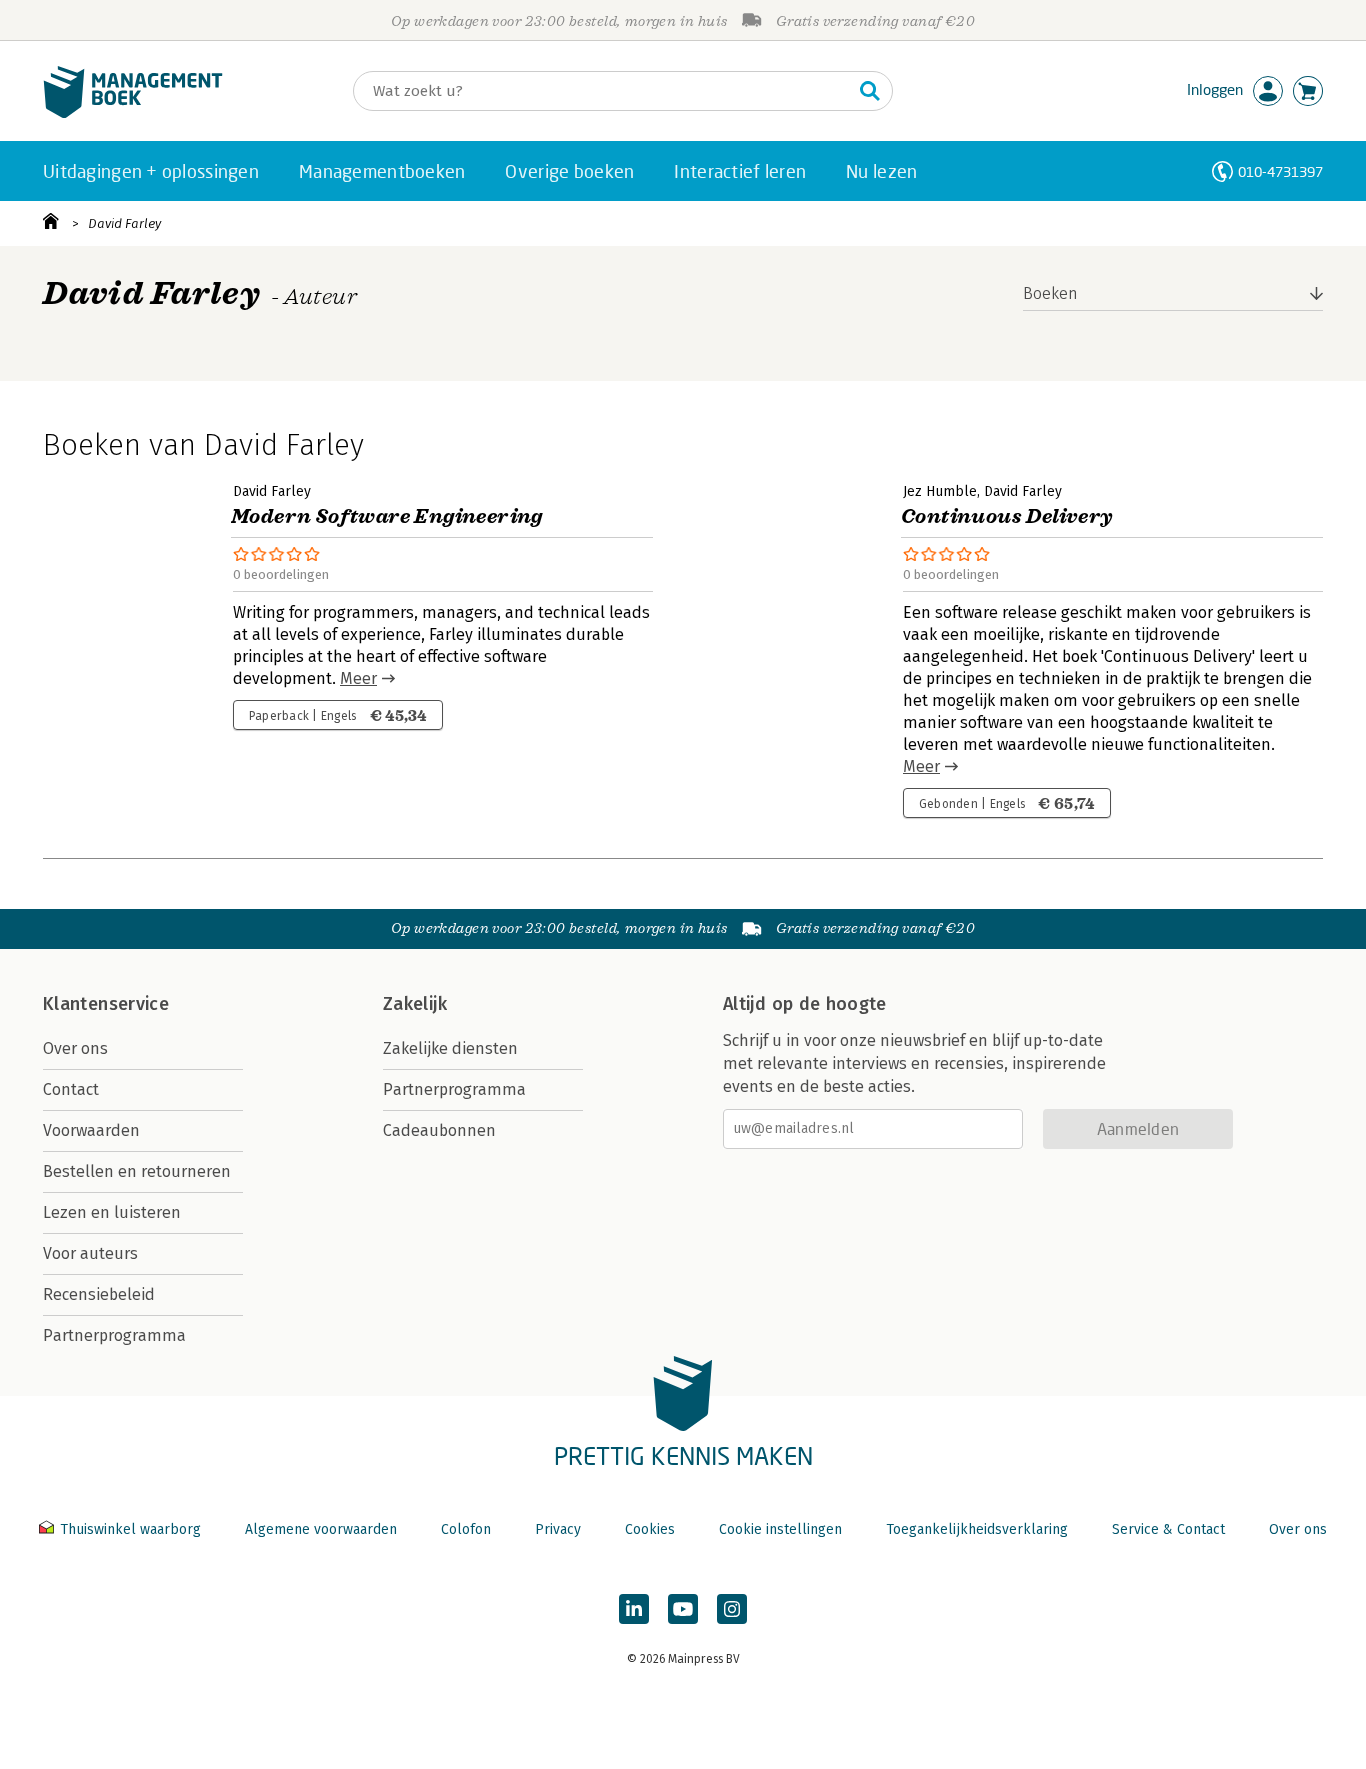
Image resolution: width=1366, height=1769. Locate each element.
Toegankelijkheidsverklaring (977, 1529)
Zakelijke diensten (450, 1048)
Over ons (75, 1048)
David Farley (124, 223)
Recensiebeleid (99, 1294)
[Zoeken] (870, 91)
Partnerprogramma (114, 1335)
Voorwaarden (91, 1130)
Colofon (466, 1529)
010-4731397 (1280, 171)
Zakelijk (415, 1004)
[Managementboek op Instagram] (732, 1609)
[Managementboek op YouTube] (683, 1609)
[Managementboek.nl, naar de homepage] (133, 113)
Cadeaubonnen (439, 1130)
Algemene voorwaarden (321, 1529)
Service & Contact (1168, 1529)
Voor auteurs (90, 1253)
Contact (71, 1089)
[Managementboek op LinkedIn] (634, 1609)
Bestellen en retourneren (137, 1171)
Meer (358, 678)
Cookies (650, 1529)
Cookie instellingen (780, 1529)
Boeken (1050, 293)
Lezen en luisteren (112, 1212)
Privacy (558, 1529)
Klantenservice (106, 1004)
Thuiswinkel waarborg (130, 1529)
